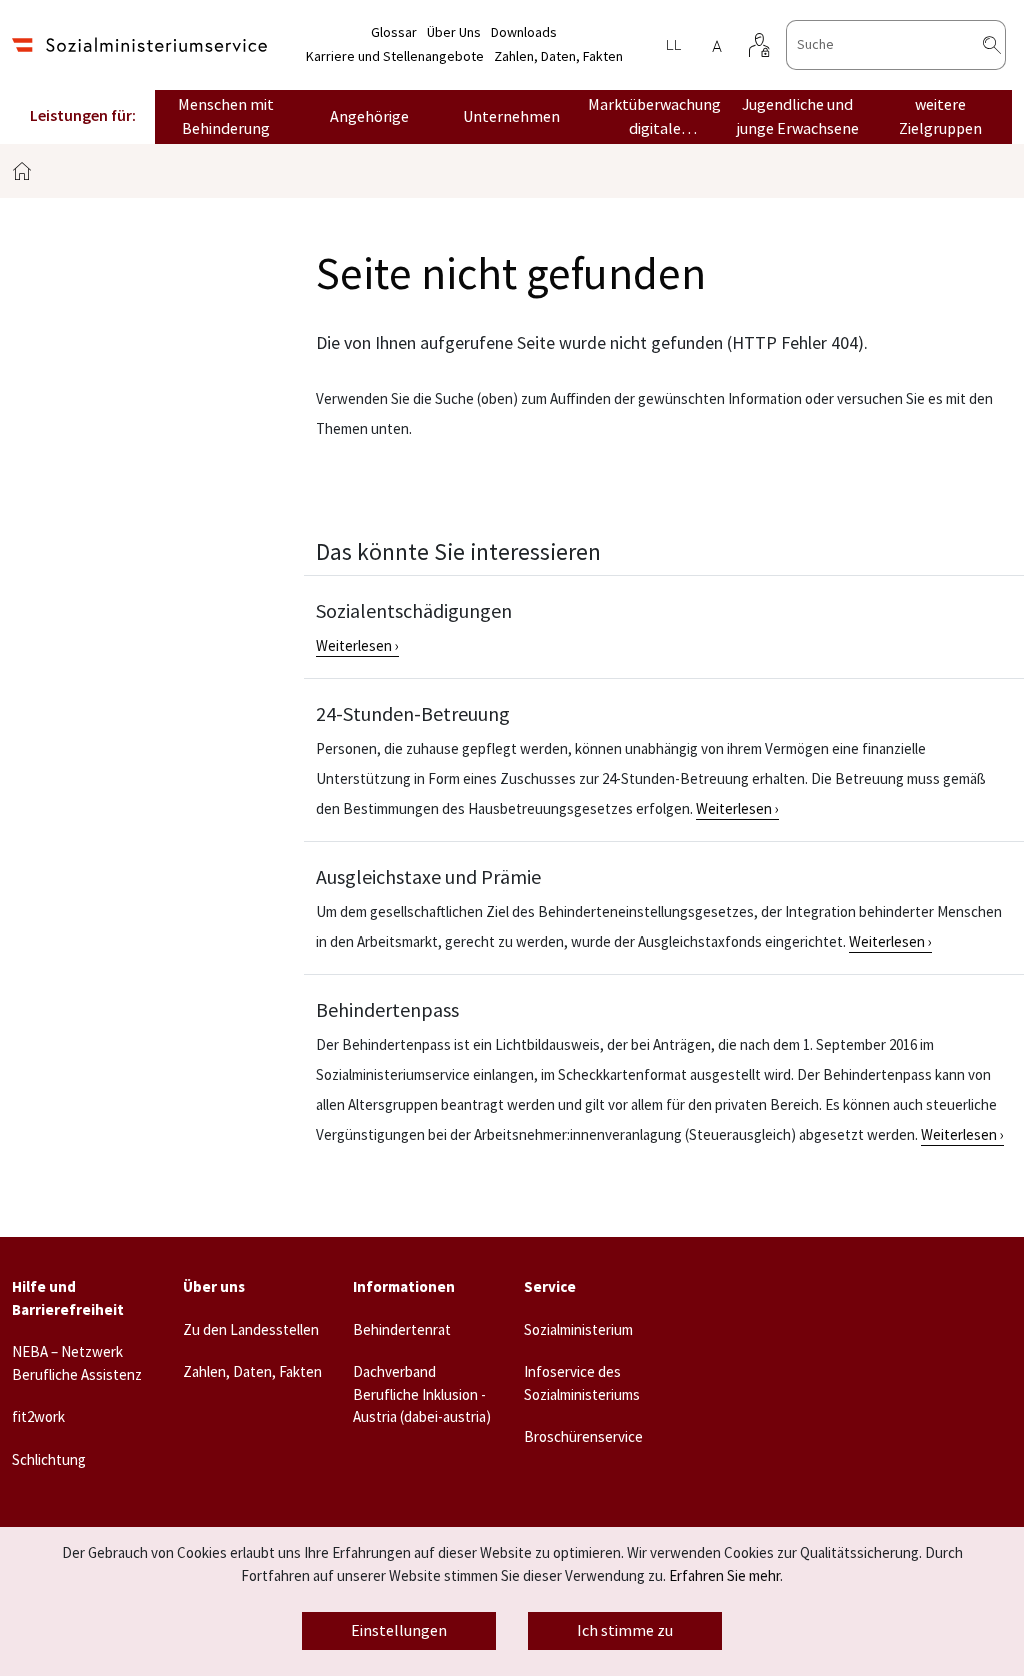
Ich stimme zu (625, 1631)
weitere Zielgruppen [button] (940, 117)
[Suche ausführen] (1008, 45)
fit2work (38, 1417)
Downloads (524, 33)
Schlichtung (49, 1460)
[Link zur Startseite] (139, 44)
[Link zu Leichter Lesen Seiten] (673, 45)
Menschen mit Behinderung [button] (226, 117)
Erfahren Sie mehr (724, 1576)
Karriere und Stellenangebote (395, 57)
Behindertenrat (402, 1330)
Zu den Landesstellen (251, 1330)
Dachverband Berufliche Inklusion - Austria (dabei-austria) (422, 1395)
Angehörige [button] (369, 117)
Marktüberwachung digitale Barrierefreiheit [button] (654, 118)
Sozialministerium (578, 1330)
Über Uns (454, 33)
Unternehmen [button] (511, 117)
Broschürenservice (583, 1437)
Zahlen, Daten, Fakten (558, 57)
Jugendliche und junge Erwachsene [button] (797, 117)
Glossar (394, 33)
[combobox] (896, 45)
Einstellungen (399, 1631)
